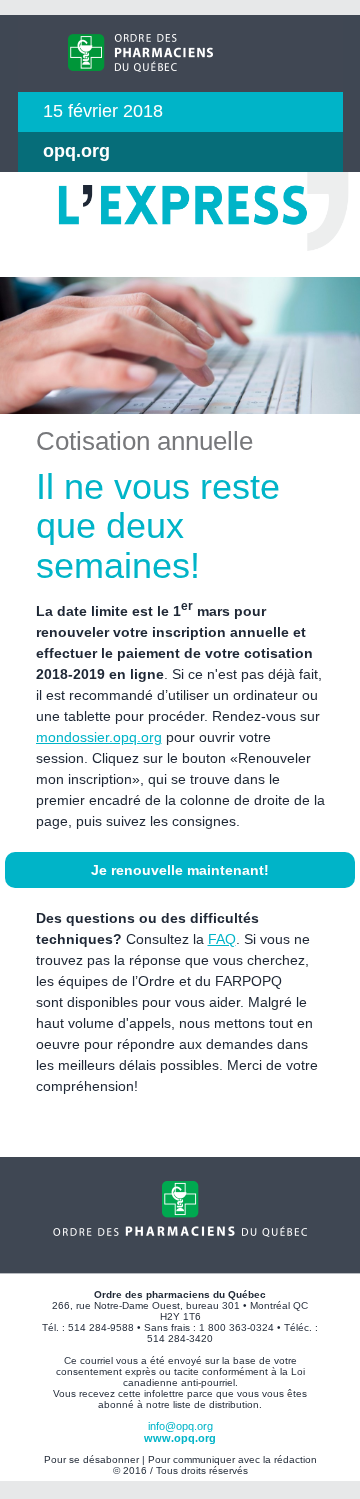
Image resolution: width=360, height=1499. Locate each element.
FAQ (222, 939)
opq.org (76, 151)
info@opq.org (180, 1426)
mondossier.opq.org (99, 737)
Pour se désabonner (91, 1459)
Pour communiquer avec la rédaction (232, 1459)
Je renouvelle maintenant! (180, 870)
